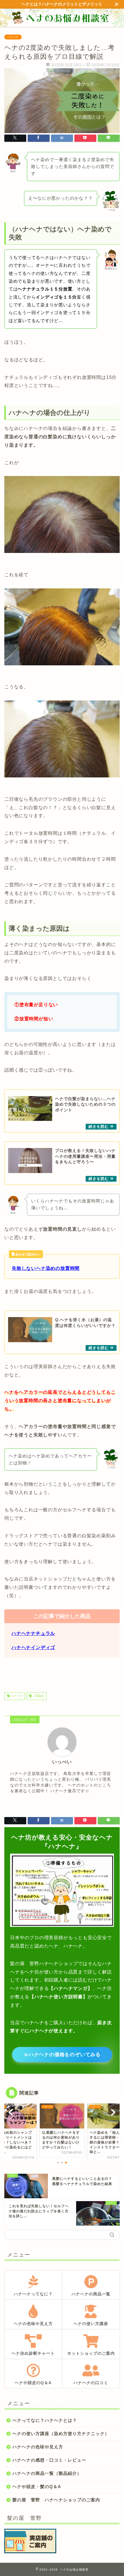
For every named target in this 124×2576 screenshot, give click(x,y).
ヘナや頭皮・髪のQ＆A (37, 2487)
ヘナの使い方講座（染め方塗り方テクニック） (61, 2434)
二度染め (38, 1696)
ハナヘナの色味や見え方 (38, 2447)
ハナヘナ (13, 37)
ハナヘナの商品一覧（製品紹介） (47, 2473)
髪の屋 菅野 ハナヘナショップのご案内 (56, 2500)
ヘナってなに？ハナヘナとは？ (45, 2420)
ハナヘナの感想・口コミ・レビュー (49, 2460)
